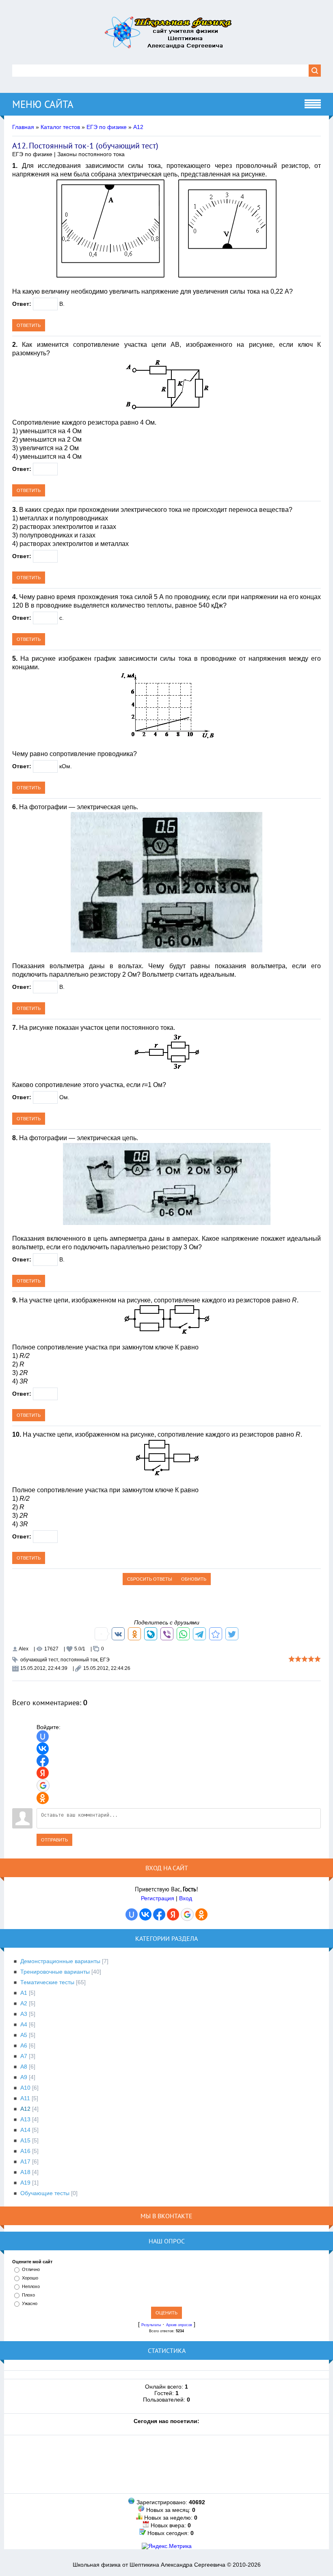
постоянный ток (79, 1660)
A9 (24, 2077)
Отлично (31, 2269)
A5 (24, 2035)
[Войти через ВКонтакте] (43, 1749)
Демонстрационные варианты (60, 1961)
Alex (24, 1649)
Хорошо (30, 2278)
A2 (24, 2003)
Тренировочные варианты (55, 1972)
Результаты (151, 2325)
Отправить (54, 1840)
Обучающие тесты (45, 2193)
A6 (24, 2045)
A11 (25, 2098)
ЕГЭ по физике (107, 127)
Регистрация (158, 1898)
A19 (25, 2183)
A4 (24, 2024)
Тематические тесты (47, 1982)
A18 (25, 2172)
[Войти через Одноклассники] (43, 1798)
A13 (25, 2119)
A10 (25, 2088)
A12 (138, 127)
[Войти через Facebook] (43, 1761)
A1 (24, 1993)
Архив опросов (179, 2325)
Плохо (28, 2295)
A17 (25, 2161)
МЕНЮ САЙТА (43, 104)
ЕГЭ (105, 1660)
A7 (24, 2056)
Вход (186, 1898)
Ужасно (30, 2303)
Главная (23, 127)
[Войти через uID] (43, 1736)
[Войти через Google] (43, 1785)
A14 (25, 2130)
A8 (24, 2067)
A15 (25, 2140)
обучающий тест (39, 1660)
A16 (25, 2151)
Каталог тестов (60, 127)
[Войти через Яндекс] (43, 1773)
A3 (24, 2014)
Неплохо (31, 2286)
